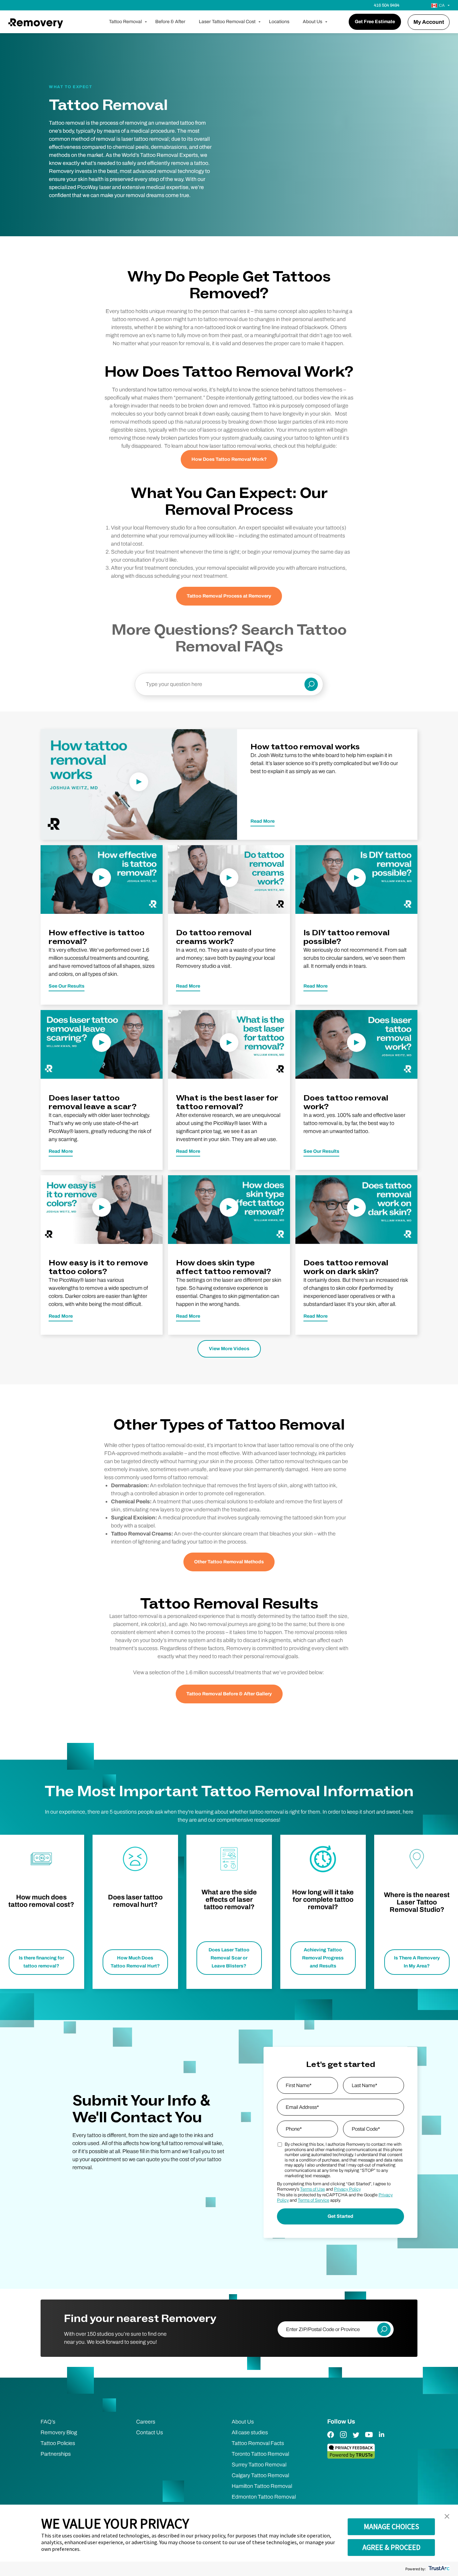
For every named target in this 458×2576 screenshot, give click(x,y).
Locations (279, 22)
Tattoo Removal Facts (258, 2443)
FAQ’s (48, 2422)
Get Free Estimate (375, 22)
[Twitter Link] (356, 2439)
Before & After (170, 22)
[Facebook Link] (331, 2439)
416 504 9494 (387, 5)
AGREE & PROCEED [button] (391, 2547)
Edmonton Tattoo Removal (264, 2497)
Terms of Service (313, 2200)
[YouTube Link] (369, 2439)
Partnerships (56, 2454)
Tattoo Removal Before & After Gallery (229, 1694)
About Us (312, 22)
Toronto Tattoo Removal (260, 2454)
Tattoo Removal (125, 22)
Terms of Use (312, 2189)
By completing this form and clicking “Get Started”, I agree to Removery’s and (334, 2187)
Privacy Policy (347, 2189)
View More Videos (229, 1349)
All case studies (250, 2432)
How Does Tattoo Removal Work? (229, 459)
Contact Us (150, 2432)
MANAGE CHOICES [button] (391, 2526)
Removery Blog (59, 2432)
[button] (447, 2517)
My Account (429, 22)
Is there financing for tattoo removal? (41, 1962)
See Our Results (67, 986)
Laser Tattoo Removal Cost (227, 22)
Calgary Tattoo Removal (260, 2475)
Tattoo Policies (58, 2443)
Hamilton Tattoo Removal (262, 2486)
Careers (146, 2422)
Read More (263, 821)
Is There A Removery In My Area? (417, 1962)
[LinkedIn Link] (382, 2439)
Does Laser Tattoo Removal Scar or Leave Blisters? (229, 1958)
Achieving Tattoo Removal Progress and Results (323, 1958)
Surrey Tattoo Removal (259, 2465)
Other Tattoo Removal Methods (229, 1562)
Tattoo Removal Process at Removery (229, 596)
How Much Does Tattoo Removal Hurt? (135, 1962)
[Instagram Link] (343, 2439)
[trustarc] (438, 2569)
